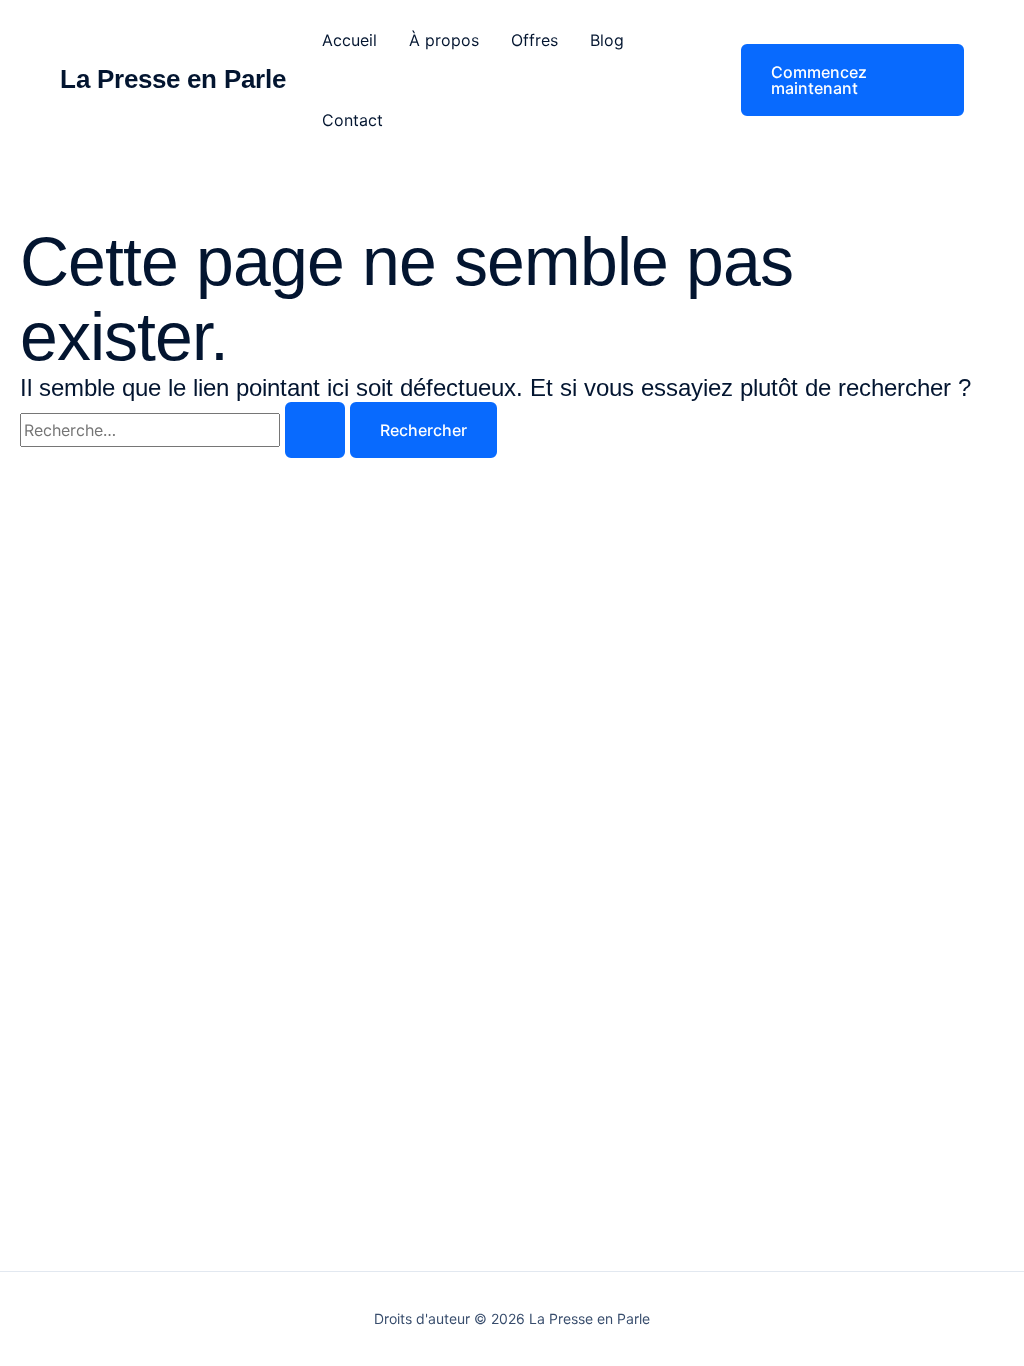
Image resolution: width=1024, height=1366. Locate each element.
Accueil (349, 40)
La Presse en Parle (173, 79)
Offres (534, 40)
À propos (444, 40)
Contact (352, 120)
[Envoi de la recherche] (315, 430)
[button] (840, 80)
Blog (607, 40)
